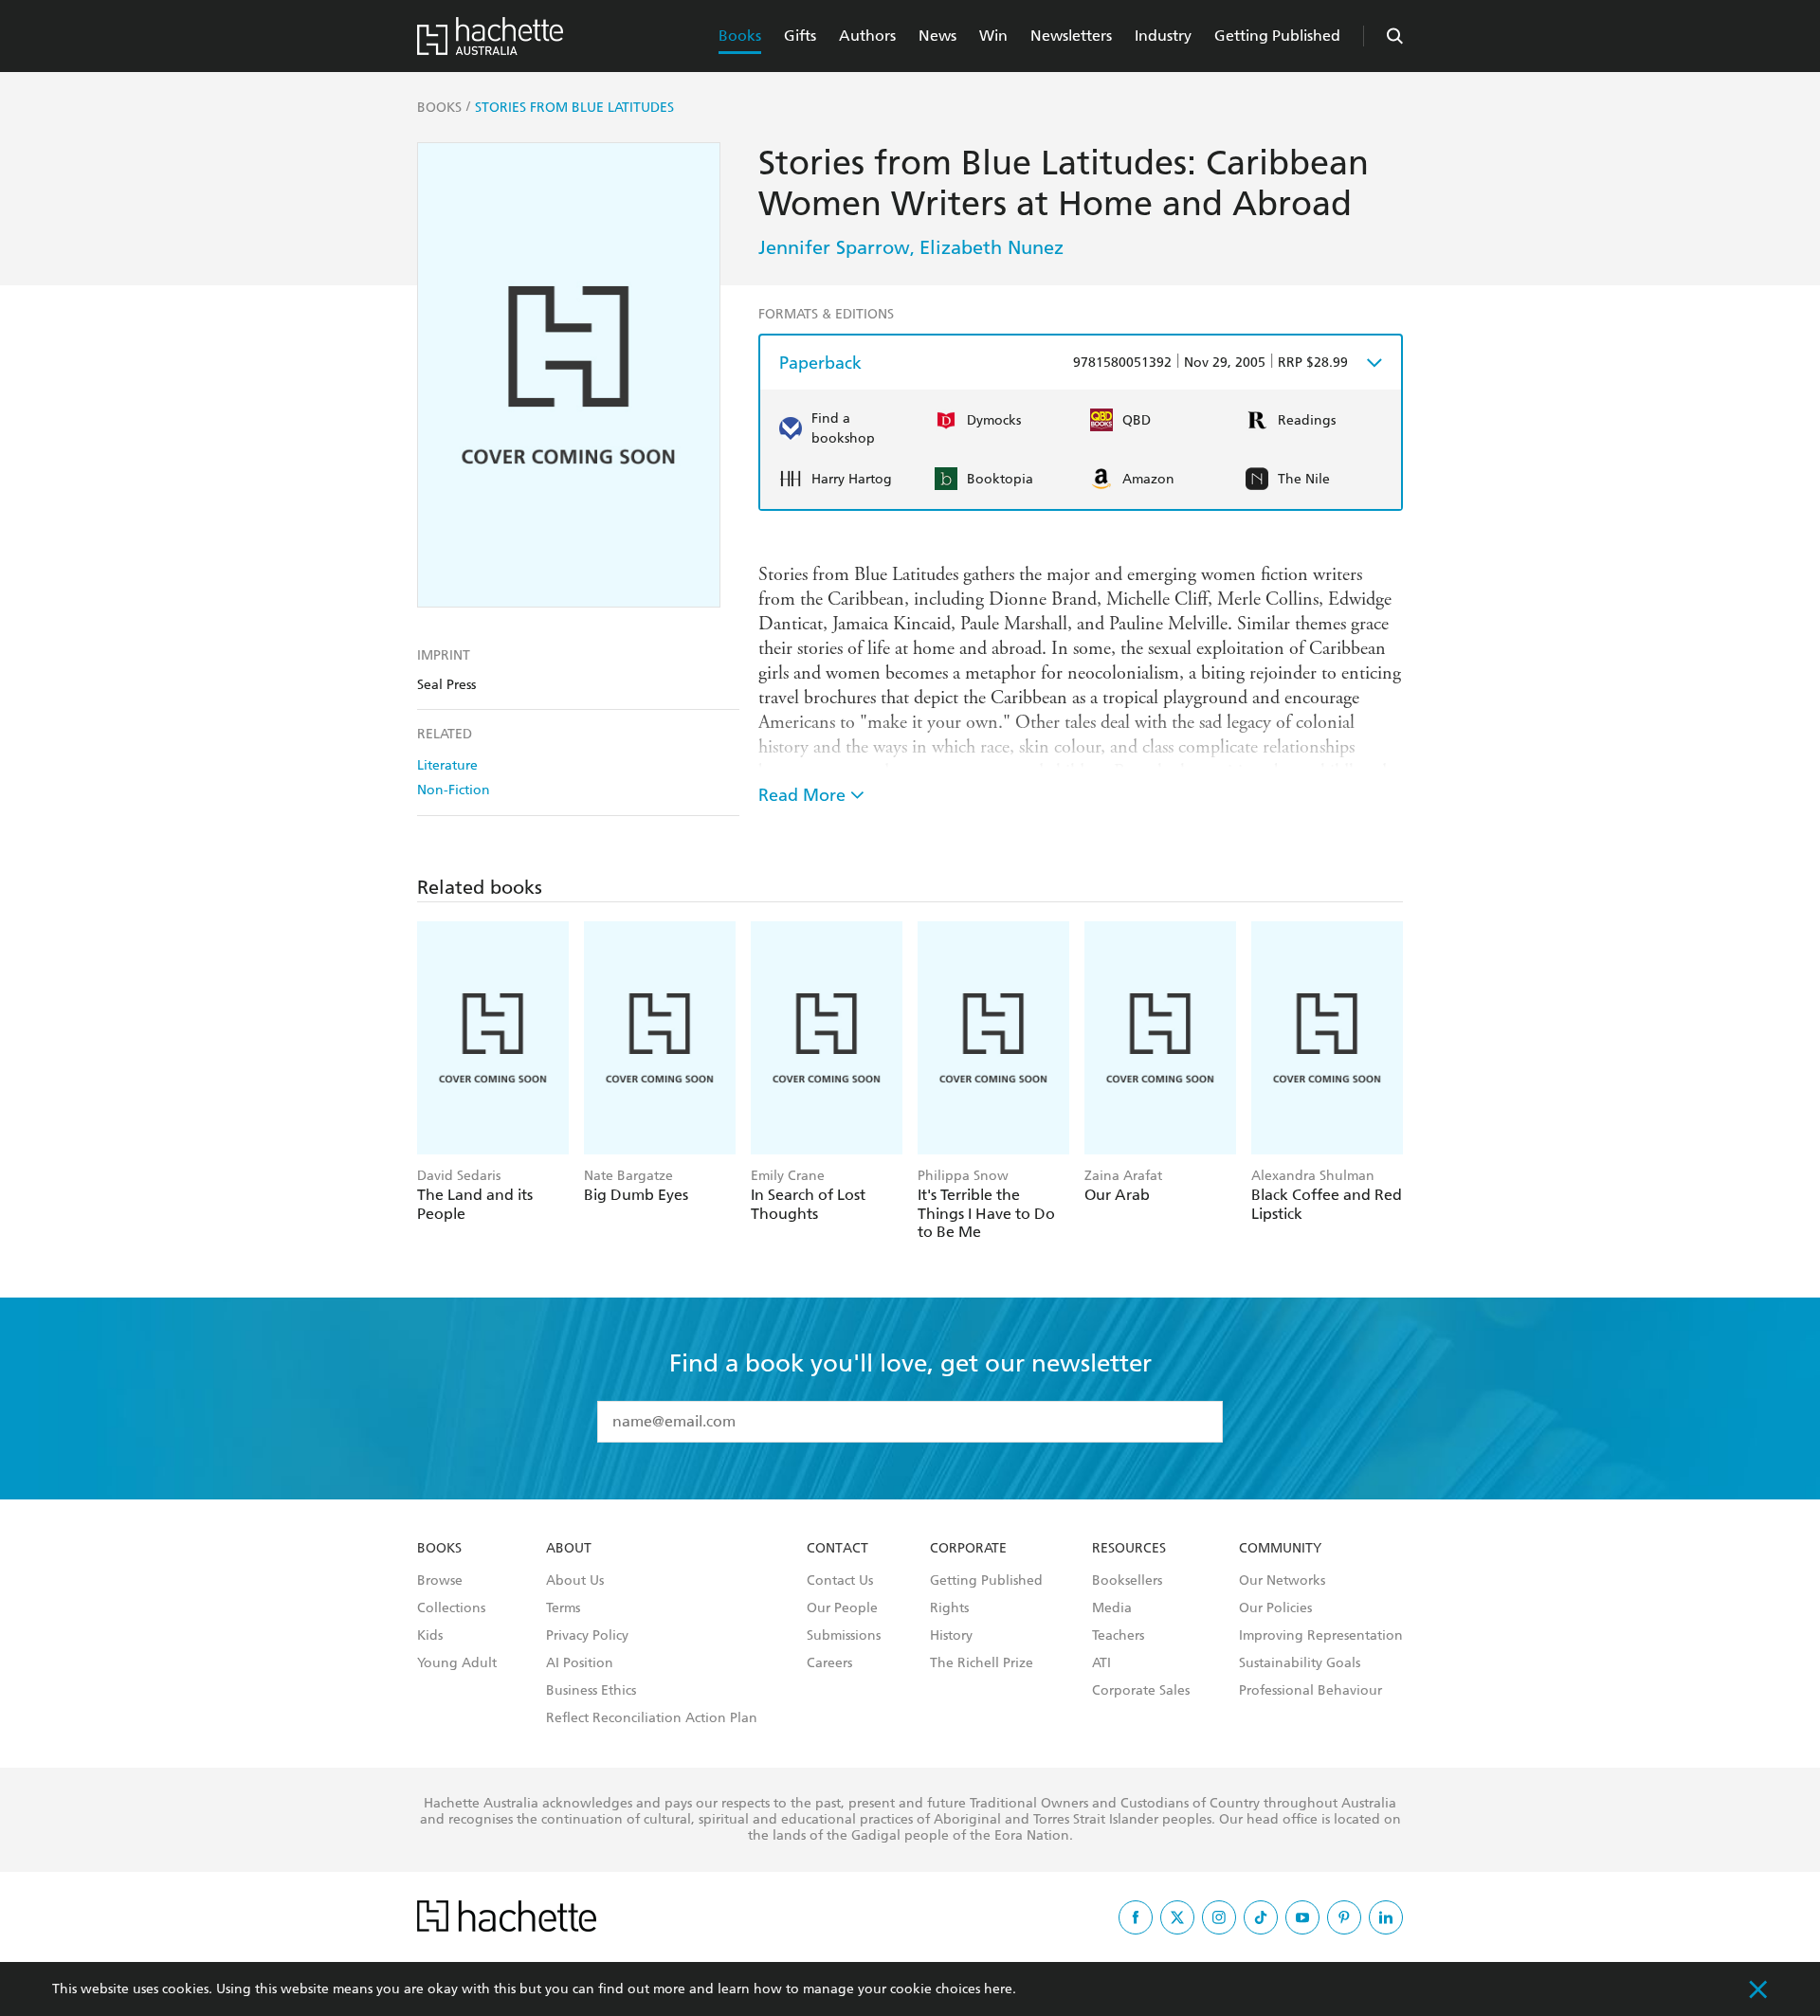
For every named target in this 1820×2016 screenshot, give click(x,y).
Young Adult (457, 1663)
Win (993, 36)
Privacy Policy (587, 1636)
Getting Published (1277, 36)
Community (1280, 1549)
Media (1112, 1608)
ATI (1101, 1663)
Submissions (844, 1636)
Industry (1163, 36)
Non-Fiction (454, 790)
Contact (837, 1549)
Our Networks (1282, 1581)
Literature (447, 765)
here (998, 1989)
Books (740, 36)
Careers (829, 1663)
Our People (842, 1608)
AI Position (580, 1663)
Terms (563, 1608)
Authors (867, 36)
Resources (1129, 1549)
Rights (949, 1608)
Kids (430, 1636)
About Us (575, 1581)
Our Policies (1275, 1608)
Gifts (800, 36)
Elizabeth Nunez (992, 247)
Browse (440, 1581)
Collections (451, 1608)
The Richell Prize (982, 1663)
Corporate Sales (1141, 1691)
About (569, 1549)
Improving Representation (1321, 1636)
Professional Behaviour (1310, 1691)
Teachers (1118, 1636)
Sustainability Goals (1300, 1663)
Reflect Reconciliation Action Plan (652, 1718)
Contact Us (840, 1581)
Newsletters (1071, 36)
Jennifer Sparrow (834, 247)
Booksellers (1127, 1581)
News (937, 36)
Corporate (968, 1549)
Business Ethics (591, 1691)
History (951, 1636)
